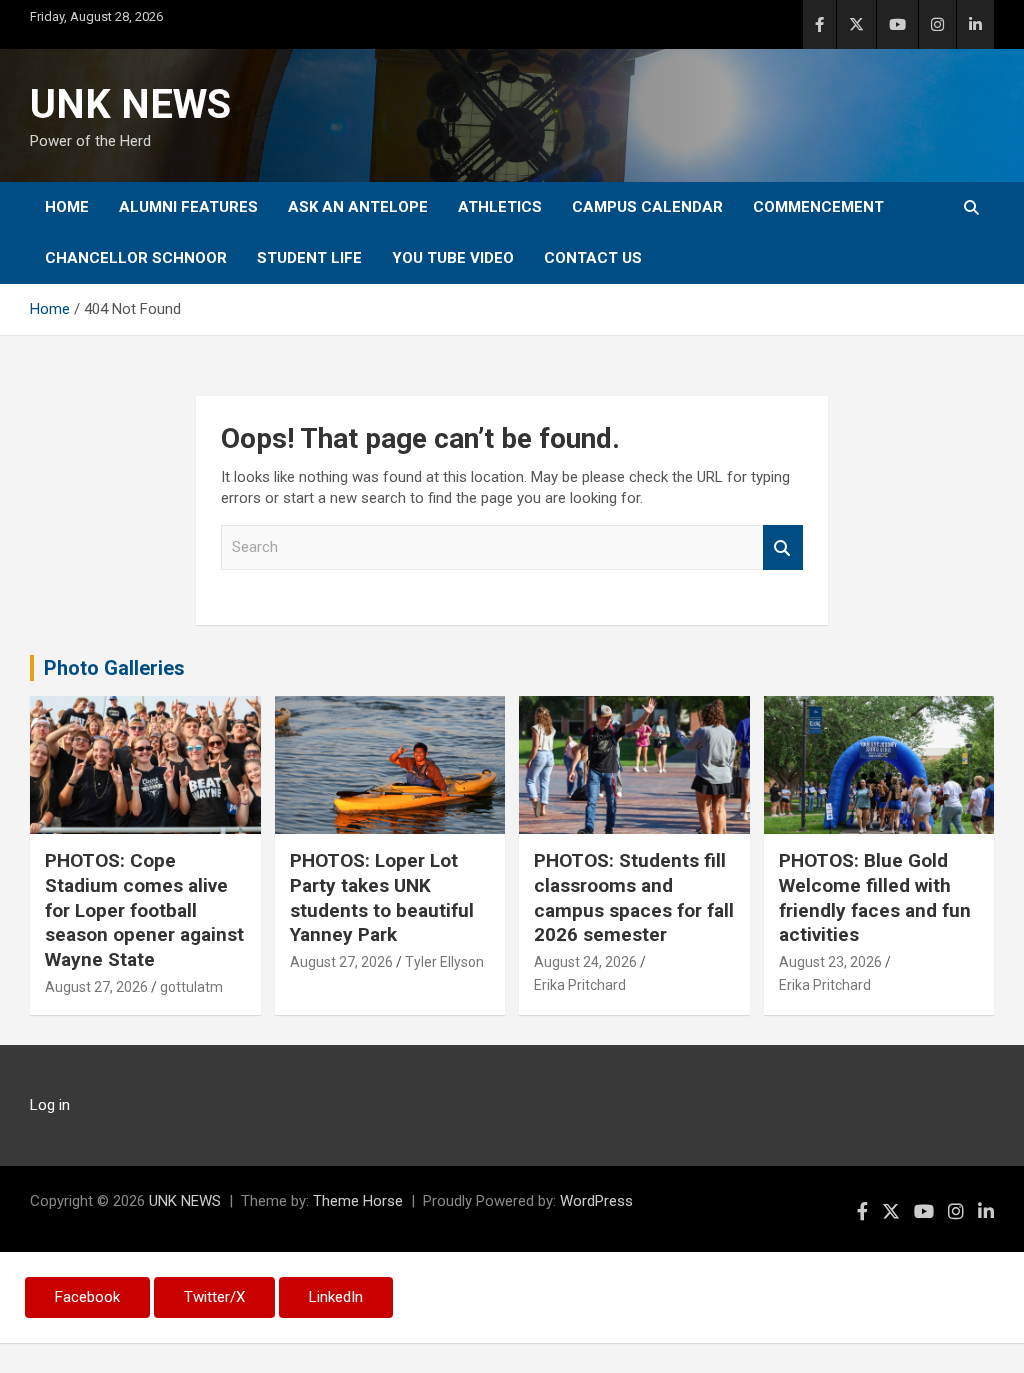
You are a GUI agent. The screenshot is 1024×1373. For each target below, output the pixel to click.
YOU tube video (453, 258)
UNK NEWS (130, 104)
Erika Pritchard (580, 985)
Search (783, 547)
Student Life (309, 258)
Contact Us (593, 258)
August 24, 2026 (585, 962)
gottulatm (191, 987)
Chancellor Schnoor (136, 258)
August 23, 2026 (830, 962)
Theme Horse (358, 1201)
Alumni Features (188, 207)
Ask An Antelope (358, 207)
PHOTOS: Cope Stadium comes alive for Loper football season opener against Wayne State (144, 910)
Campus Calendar (647, 207)
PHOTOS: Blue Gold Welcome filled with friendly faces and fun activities (875, 897)
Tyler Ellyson (444, 962)
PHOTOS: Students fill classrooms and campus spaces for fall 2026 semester (634, 897)
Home (67, 207)
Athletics (500, 207)
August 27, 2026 (96, 987)
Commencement (818, 207)
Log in (50, 1105)
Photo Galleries (114, 668)
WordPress (596, 1201)
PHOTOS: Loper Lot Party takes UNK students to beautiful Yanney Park (382, 897)
